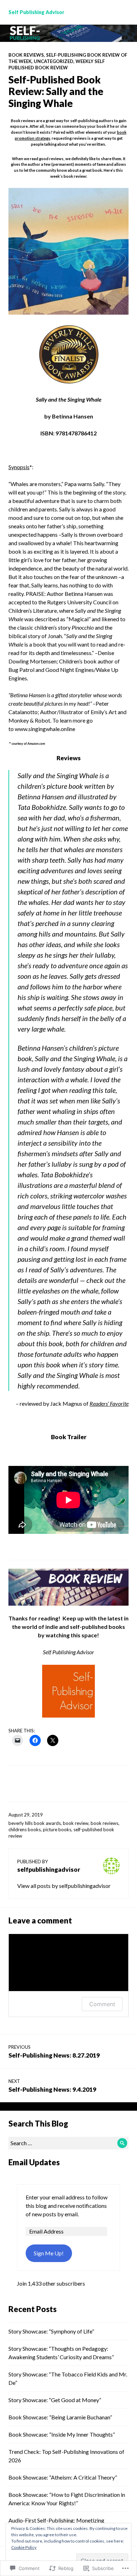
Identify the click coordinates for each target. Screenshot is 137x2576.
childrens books (25, 1829)
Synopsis (19, 467)
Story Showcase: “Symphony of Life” (51, 2331)
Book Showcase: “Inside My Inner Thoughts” (62, 2434)
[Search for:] (68, 2143)
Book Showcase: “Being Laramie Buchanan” (60, 2417)
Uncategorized (54, 61)
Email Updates (34, 2162)
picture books (57, 1829)
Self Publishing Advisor (36, 12)
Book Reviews (26, 55)
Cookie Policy (24, 2547)
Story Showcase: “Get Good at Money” (55, 2400)
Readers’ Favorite (109, 1403)
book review (76, 1823)
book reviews (105, 1823)
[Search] (122, 2143)
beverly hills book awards (35, 1823)
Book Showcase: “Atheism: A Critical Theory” (63, 2477)
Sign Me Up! (49, 2253)
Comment (102, 2004)
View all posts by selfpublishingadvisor (64, 1886)
